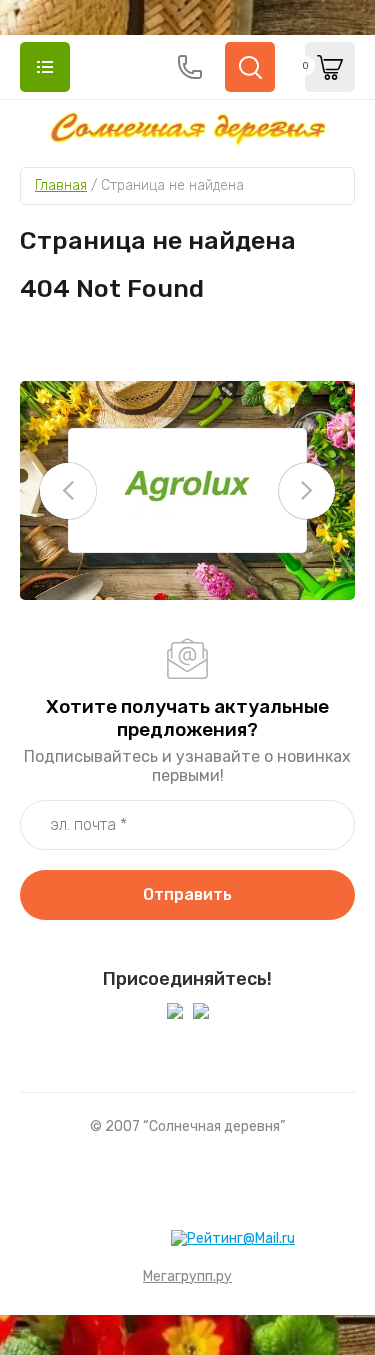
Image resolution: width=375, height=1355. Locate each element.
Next (307, 491)
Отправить (187, 894)
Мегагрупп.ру (187, 1276)
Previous (68, 491)
